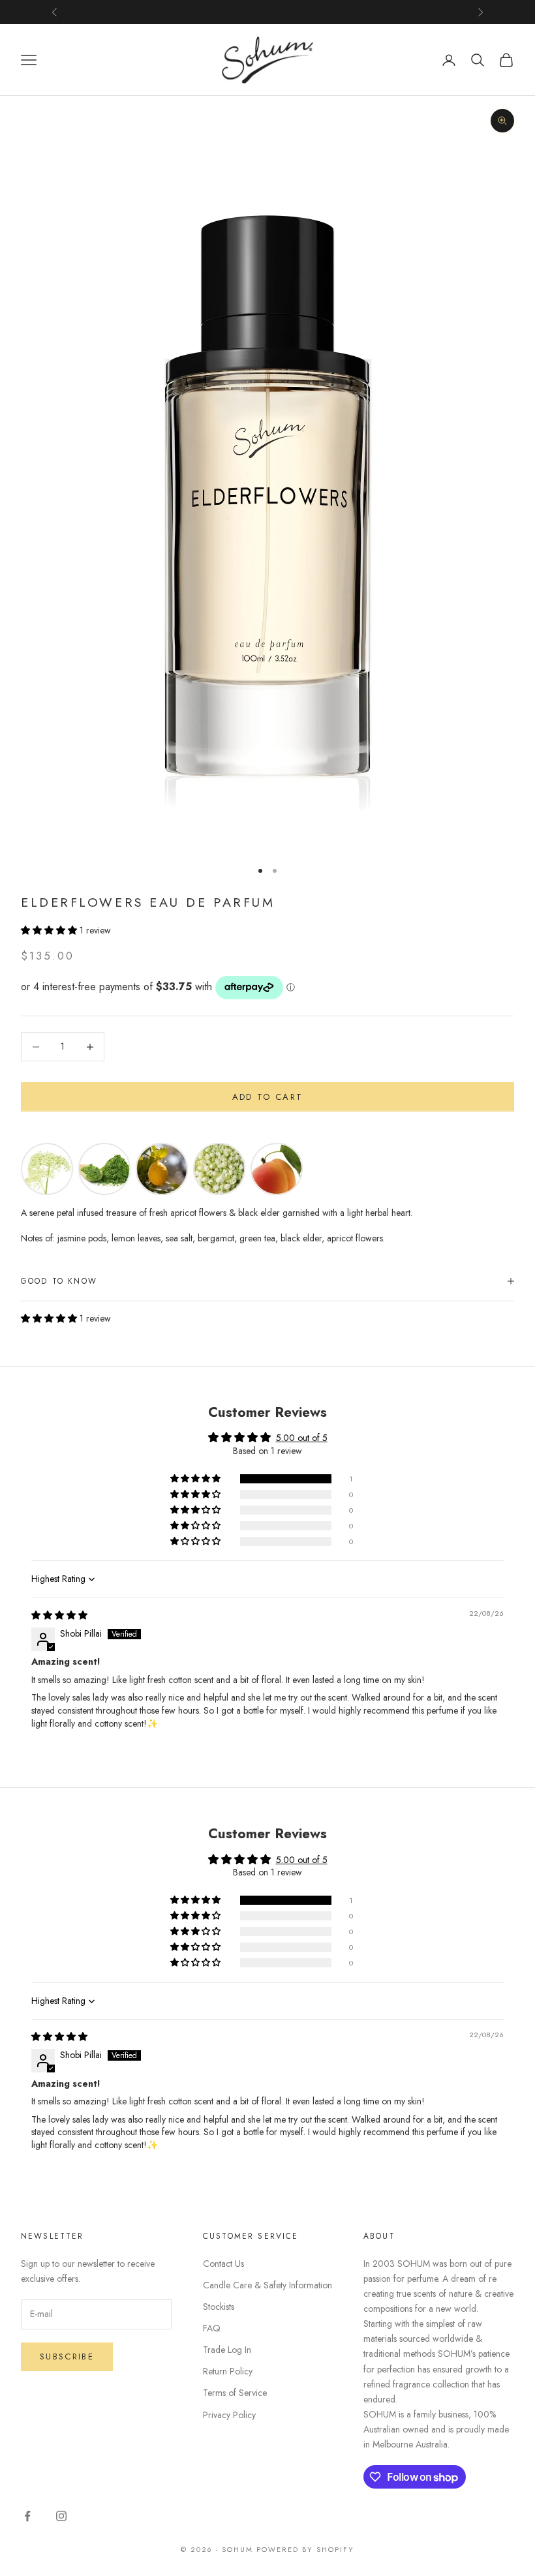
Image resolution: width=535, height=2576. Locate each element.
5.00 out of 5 (302, 1438)
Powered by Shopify (305, 2549)
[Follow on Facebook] (27, 2516)
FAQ (212, 2328)
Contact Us (223, 2264)
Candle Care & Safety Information (267, 2285)
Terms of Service (235, 2393)
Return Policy (228, 2371)
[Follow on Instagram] (61, 2516)
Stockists (219, 2307)
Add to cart (268, 1097)
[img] (59, 1615)
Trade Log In (227, 2350)
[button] (50, 930)
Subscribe (67, 2356)
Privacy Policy (229, 2415)
